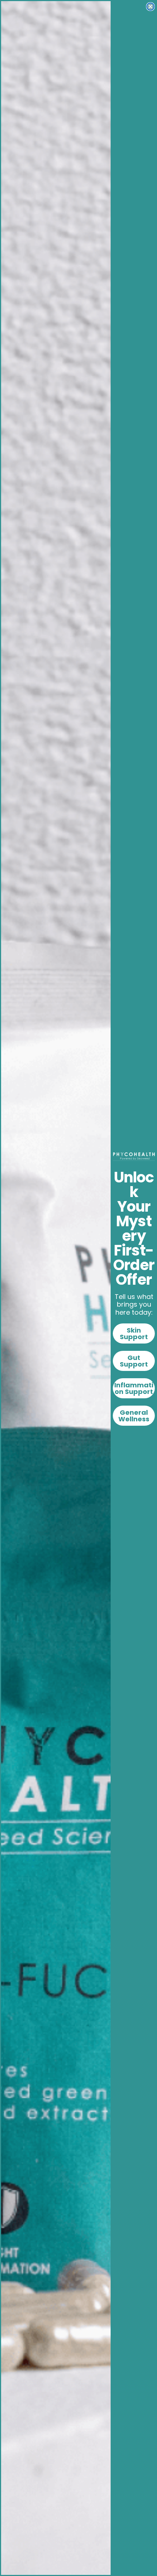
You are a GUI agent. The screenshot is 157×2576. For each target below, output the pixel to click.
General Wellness (134, 1416)
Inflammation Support (134, 1388)
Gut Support (134, 1361)
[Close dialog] (150, 7)
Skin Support (134, 1333)
